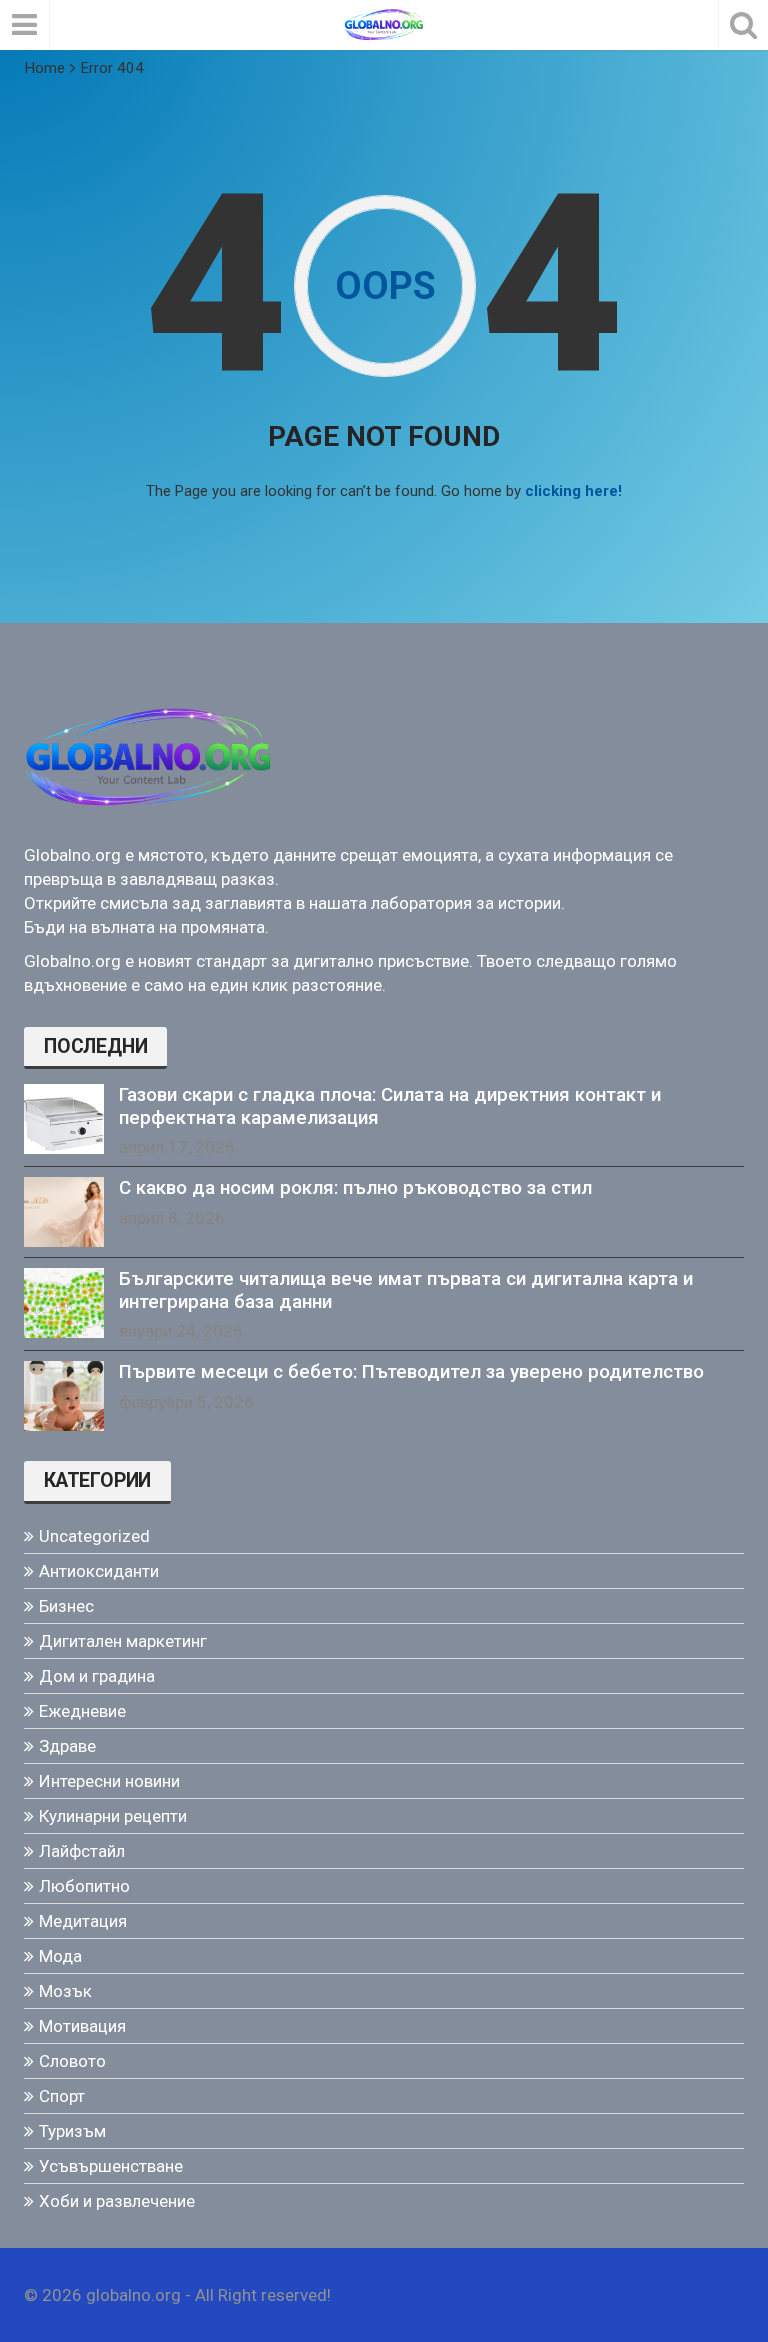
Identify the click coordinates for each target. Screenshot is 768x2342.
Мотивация (82, 2026)
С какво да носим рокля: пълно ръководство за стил (355, 1188)
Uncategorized (94, 1536)
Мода (60, 1956)
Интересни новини (109, 1781)
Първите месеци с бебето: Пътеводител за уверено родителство (411, 1372)
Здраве (67, 1746)
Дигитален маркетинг (123, 1641)
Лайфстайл (82, 1851)
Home (44, 68)
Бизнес (66, 1606)
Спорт (62, 2096)
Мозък (65, 1991)
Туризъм (72, 2131)
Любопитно (84, 1886)
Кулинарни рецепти (113, 1816)
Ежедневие (82, 1711)
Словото (72, 2061)
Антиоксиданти (99, 1571)
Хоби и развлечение (117, 2201)
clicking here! (573, 491)
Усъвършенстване (111, 2166)
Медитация (83, 1921)
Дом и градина (97, 1676)
